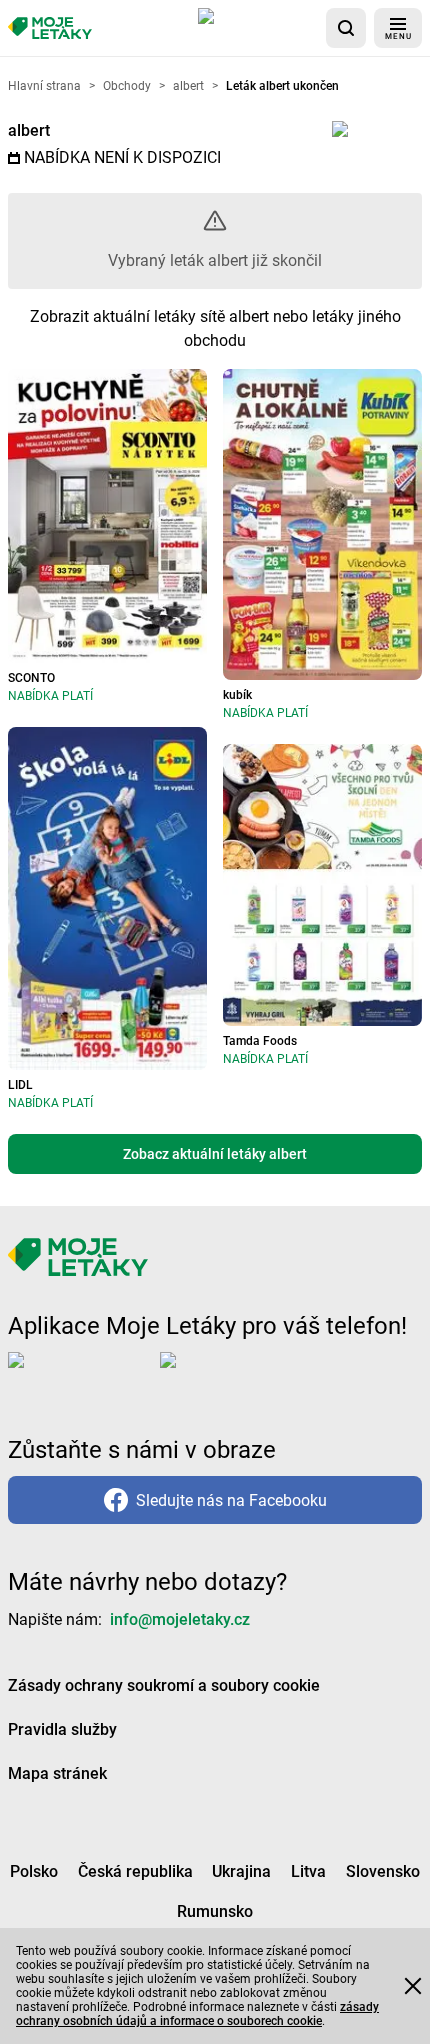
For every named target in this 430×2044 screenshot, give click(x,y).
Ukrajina (241, 1871)
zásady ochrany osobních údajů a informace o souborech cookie (197, 2014)
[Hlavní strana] (50, 28)
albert (29, 130)
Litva (308, 1871)
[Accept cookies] (413, 1986)
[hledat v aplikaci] (346, 28)
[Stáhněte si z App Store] (258, 28)
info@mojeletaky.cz (180, 1619)
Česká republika (135, 1871)
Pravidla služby (62, 1729)
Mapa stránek (57, 1773)
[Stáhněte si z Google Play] (240, 1376)
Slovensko (383, 1871)
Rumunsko (215, 1911)
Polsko (34, 1871)
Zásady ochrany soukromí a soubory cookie (164, 1685)
